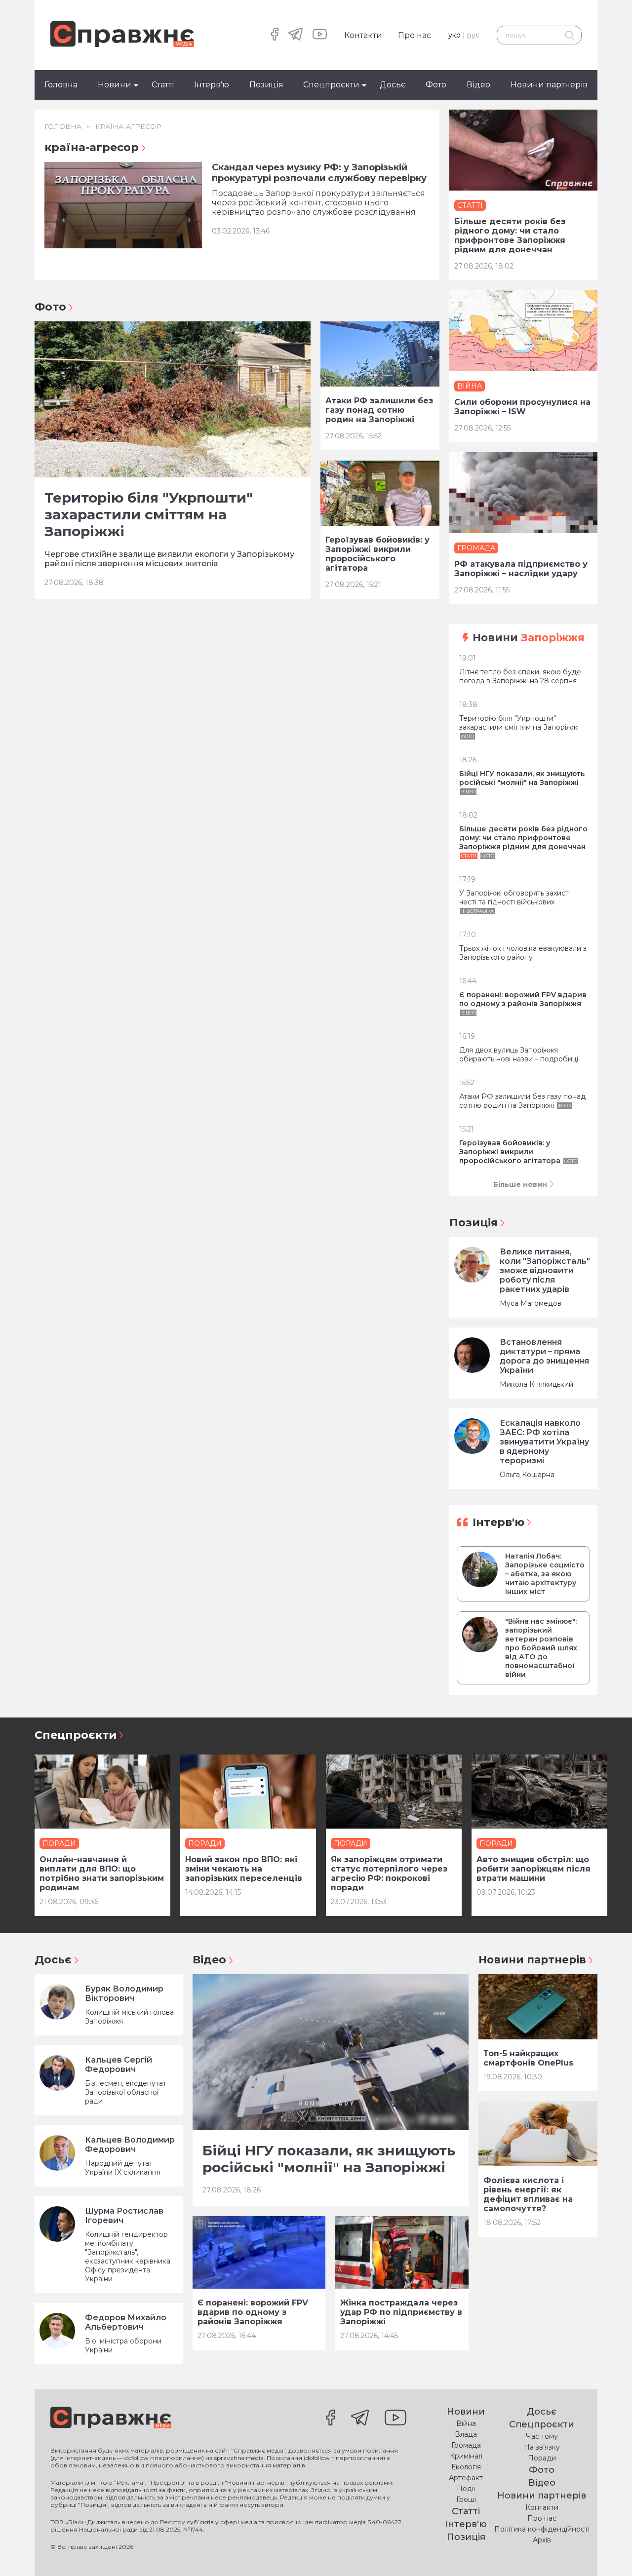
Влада (466, 2434)
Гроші (466, 2499)
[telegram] (296, 35)
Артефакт (466, 2478)
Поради (542, 2458)
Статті (163, 85)
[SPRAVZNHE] (111, 2419)
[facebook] (275, 35)
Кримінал (466, 2456)
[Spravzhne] (122, 35)
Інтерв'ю (212, 85)
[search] (569, 35)
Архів (542, 2540)
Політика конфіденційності (542, 2529)
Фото (436, 85)
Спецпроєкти (331, 85)
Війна (466, 2423)
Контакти (363, 35)
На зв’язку (542, 2447)
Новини (115, 85)
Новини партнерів (549, 85)
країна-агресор (128, 126)
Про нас (415, 35)
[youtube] (320, 35)
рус (473, 35)
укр (454, 35)
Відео (478, 85)
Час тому (542, 2436)
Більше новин (520, 1184)
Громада (466, 2445)
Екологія (466, 2467)
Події (466, 2489)
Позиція (266, 85)
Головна (61, 85)
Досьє (393, 85)
